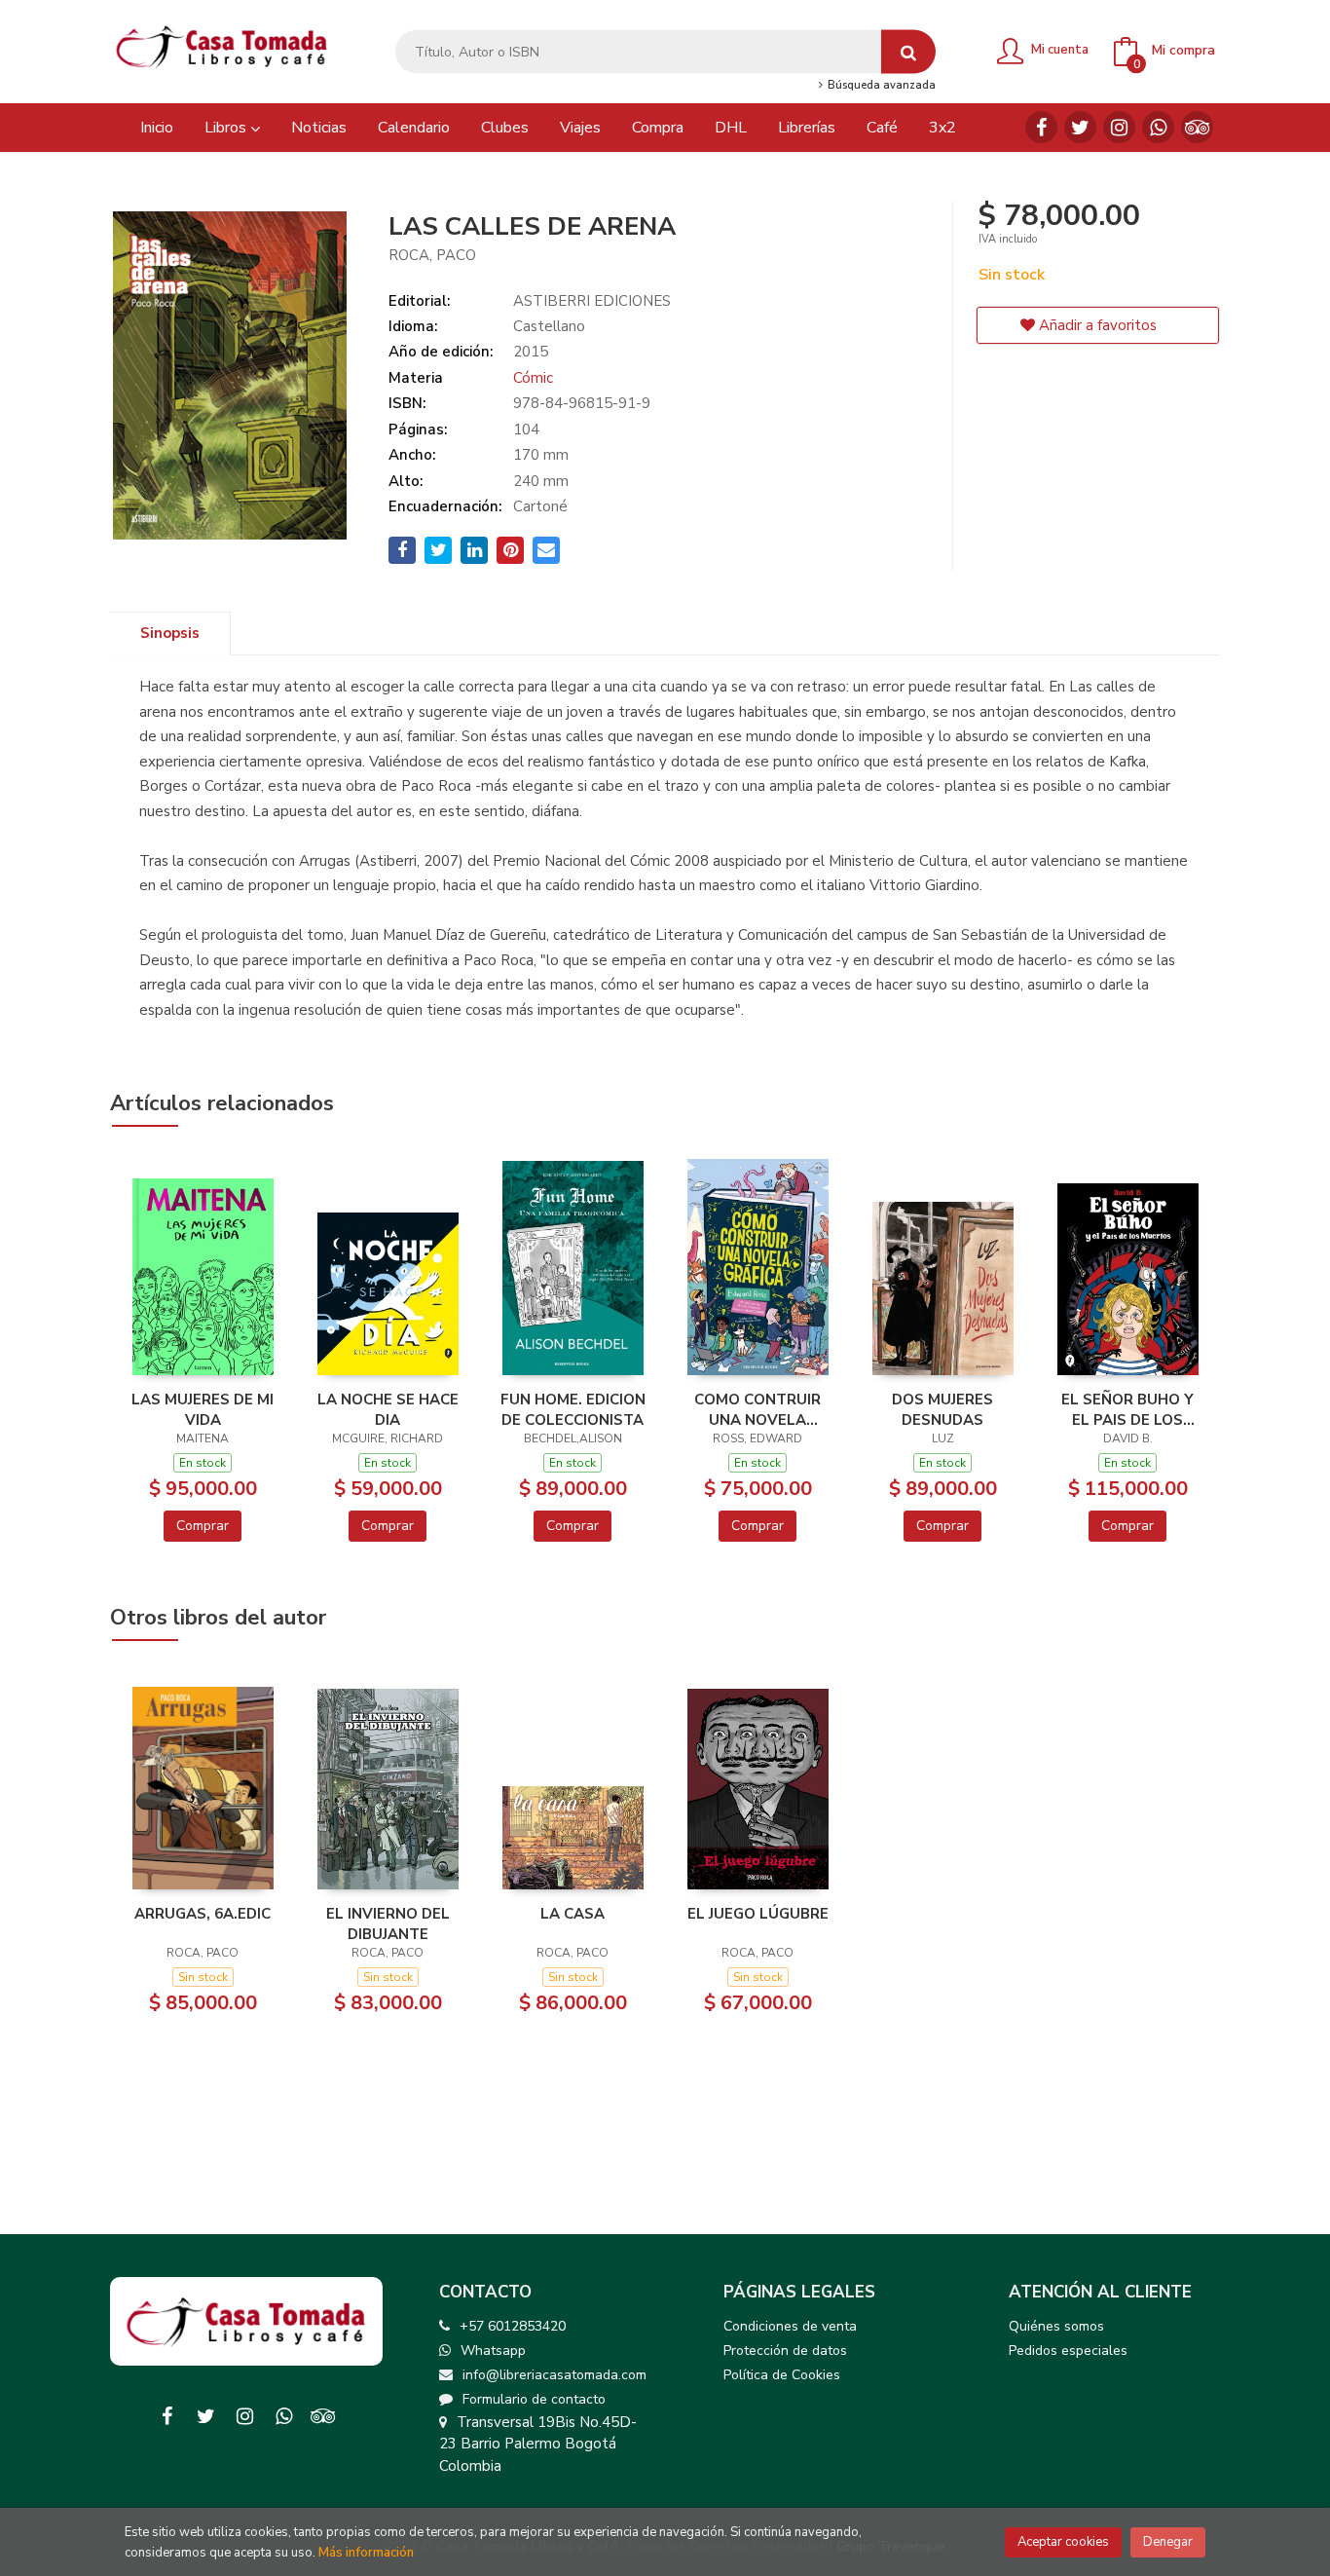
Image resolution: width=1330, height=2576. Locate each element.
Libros (227, 128)
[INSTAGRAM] (1119, 127)
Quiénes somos (1056, 2326)
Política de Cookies (782, 2375)
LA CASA (573, 1914)
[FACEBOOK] (1041, 127)
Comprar (203, 1526)
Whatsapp (493, 2351)
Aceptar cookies (1063, 2542)
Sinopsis (170, 633)
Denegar (1168, 2542)
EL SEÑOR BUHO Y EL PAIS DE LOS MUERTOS (1127, 1409)
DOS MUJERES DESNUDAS (942, 1409)
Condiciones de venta (790, 2326)
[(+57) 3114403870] (1158, 127)
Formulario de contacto (534, 2399)
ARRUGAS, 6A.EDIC (203, 1914)
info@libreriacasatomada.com (554, 2375)
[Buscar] (908, 52)
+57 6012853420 (513, 2326)
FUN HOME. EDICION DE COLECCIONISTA (573, 1409)
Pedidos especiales (1068, 2351)
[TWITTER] (1080, 127)
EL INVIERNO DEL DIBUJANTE (388, 1923)
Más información (366, 2553)
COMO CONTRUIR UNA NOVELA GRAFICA (757, 1409)
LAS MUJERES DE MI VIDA (203, 1409)
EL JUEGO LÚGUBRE (758, 1914)
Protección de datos (785, 2351)
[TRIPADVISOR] (1197, 127)
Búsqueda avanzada (880, 86)
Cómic (533, 378)
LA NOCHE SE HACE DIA (388, 1409)
